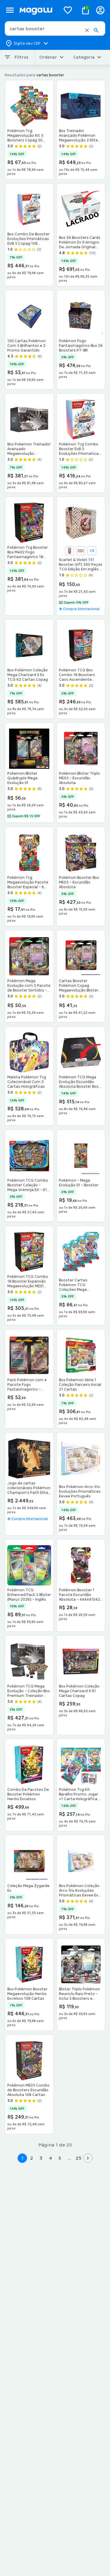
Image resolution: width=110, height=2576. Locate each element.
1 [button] (22, 2158)
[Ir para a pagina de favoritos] (68, 10)
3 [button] (41, 2158)
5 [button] (60, 2158)
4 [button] (50, 2158)
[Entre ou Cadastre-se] (100, 10)
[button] (87, 30)
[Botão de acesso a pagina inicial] (38, 10)
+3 (92, 551)
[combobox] (55, 28)
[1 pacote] (70, 551)
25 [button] (78, 2158)
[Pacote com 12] (81, 551)
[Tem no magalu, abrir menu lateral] (10, 10)
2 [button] (32, 2158)
